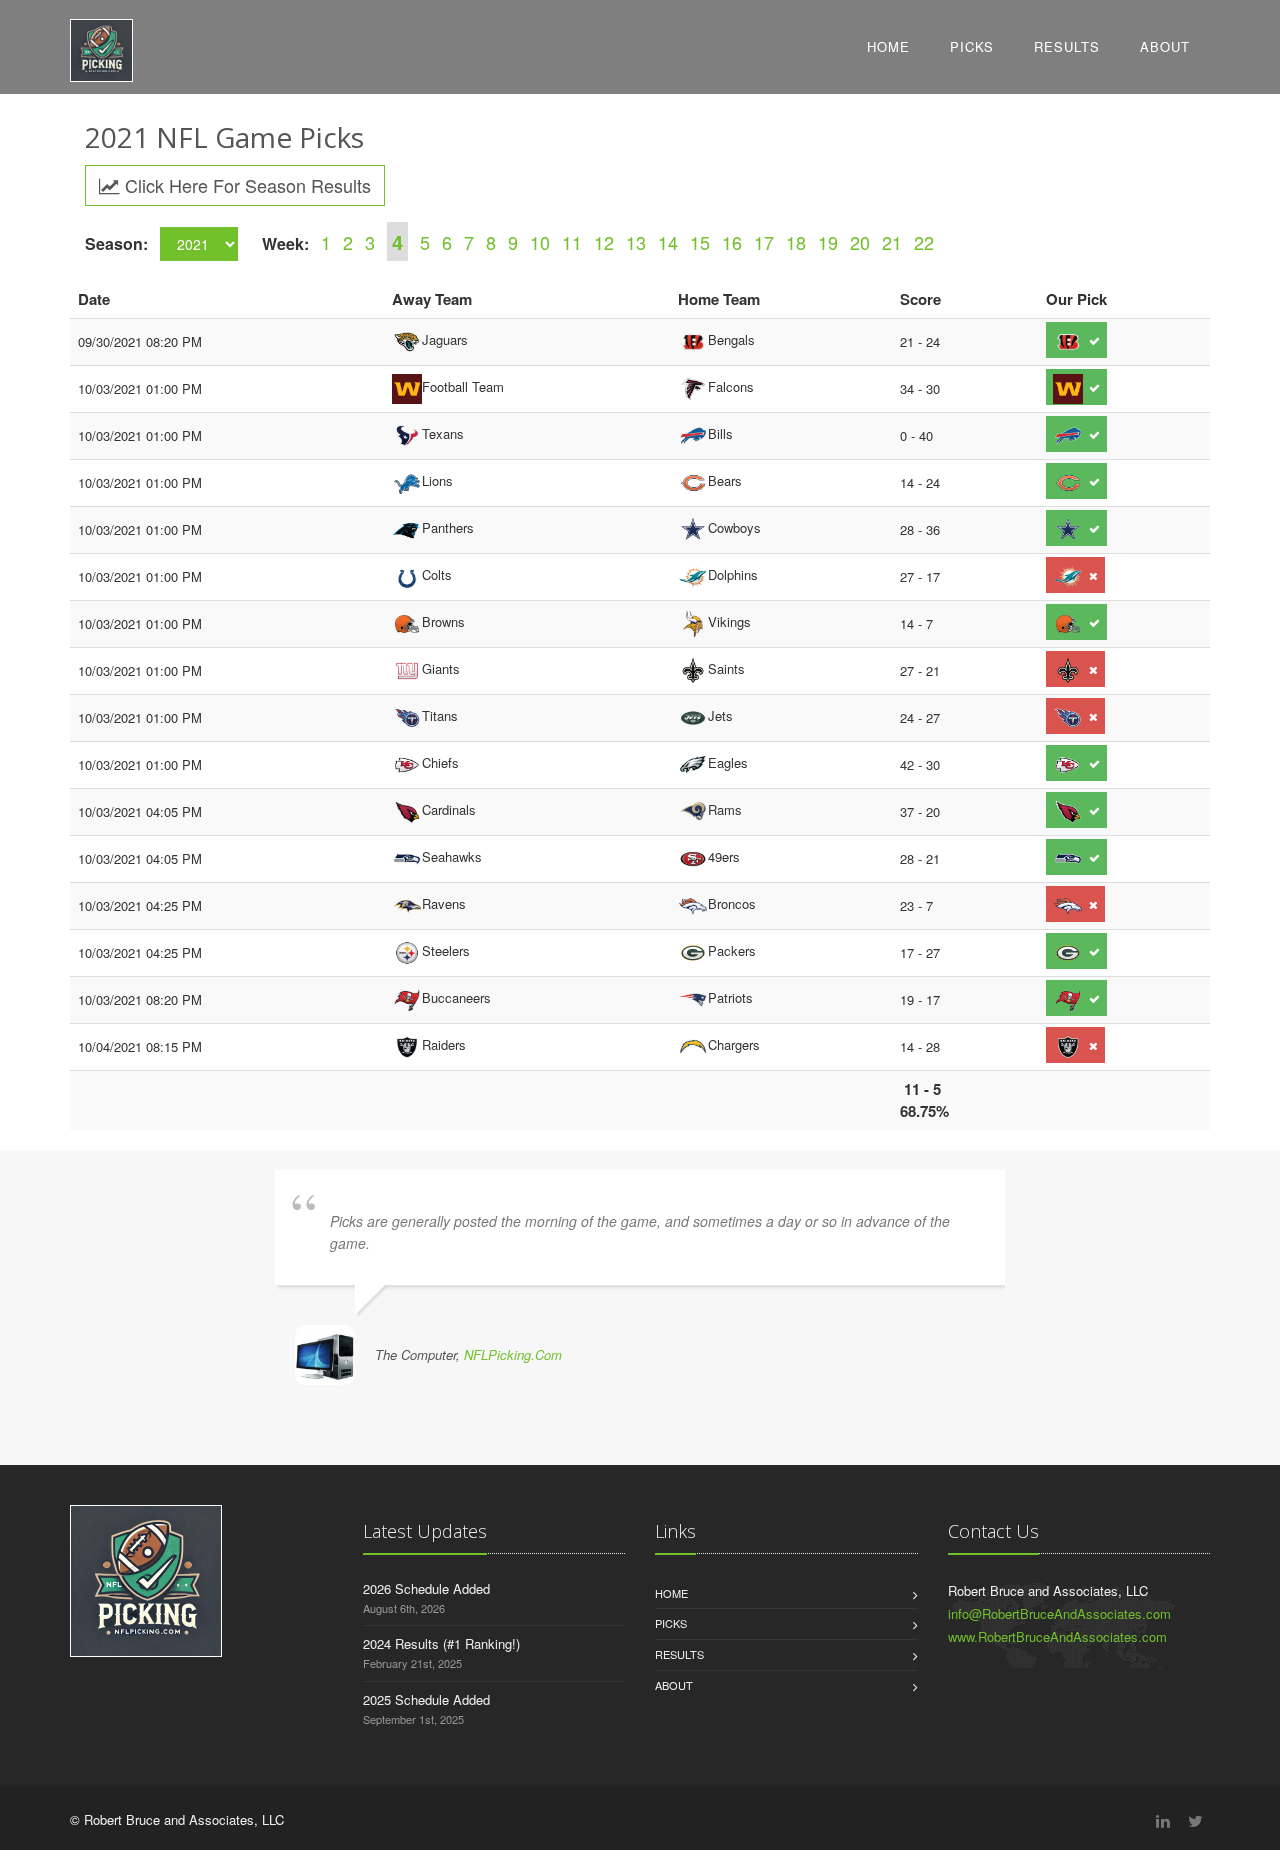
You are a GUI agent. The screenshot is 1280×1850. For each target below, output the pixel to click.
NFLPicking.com (513, 1354)
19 (828, 242)
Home (888, 46)
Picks (972, 46)
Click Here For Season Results (245, 185)
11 (572, 242)
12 (604, 242)
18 (796, 242)
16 (732, 242)
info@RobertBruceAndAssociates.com (1059, 1613)
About (1165, 46)
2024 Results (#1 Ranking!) (441, 1643)
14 (668, 242)
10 (540, 242)
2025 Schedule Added (426, 1699)
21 (892, 242)
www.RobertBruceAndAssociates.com (1057, 1636)
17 (764, 242)
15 (700, 242)
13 (636, 242)
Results (1067, 46)
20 (860, 242)
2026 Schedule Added (426, 1588)
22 (924, 242)
